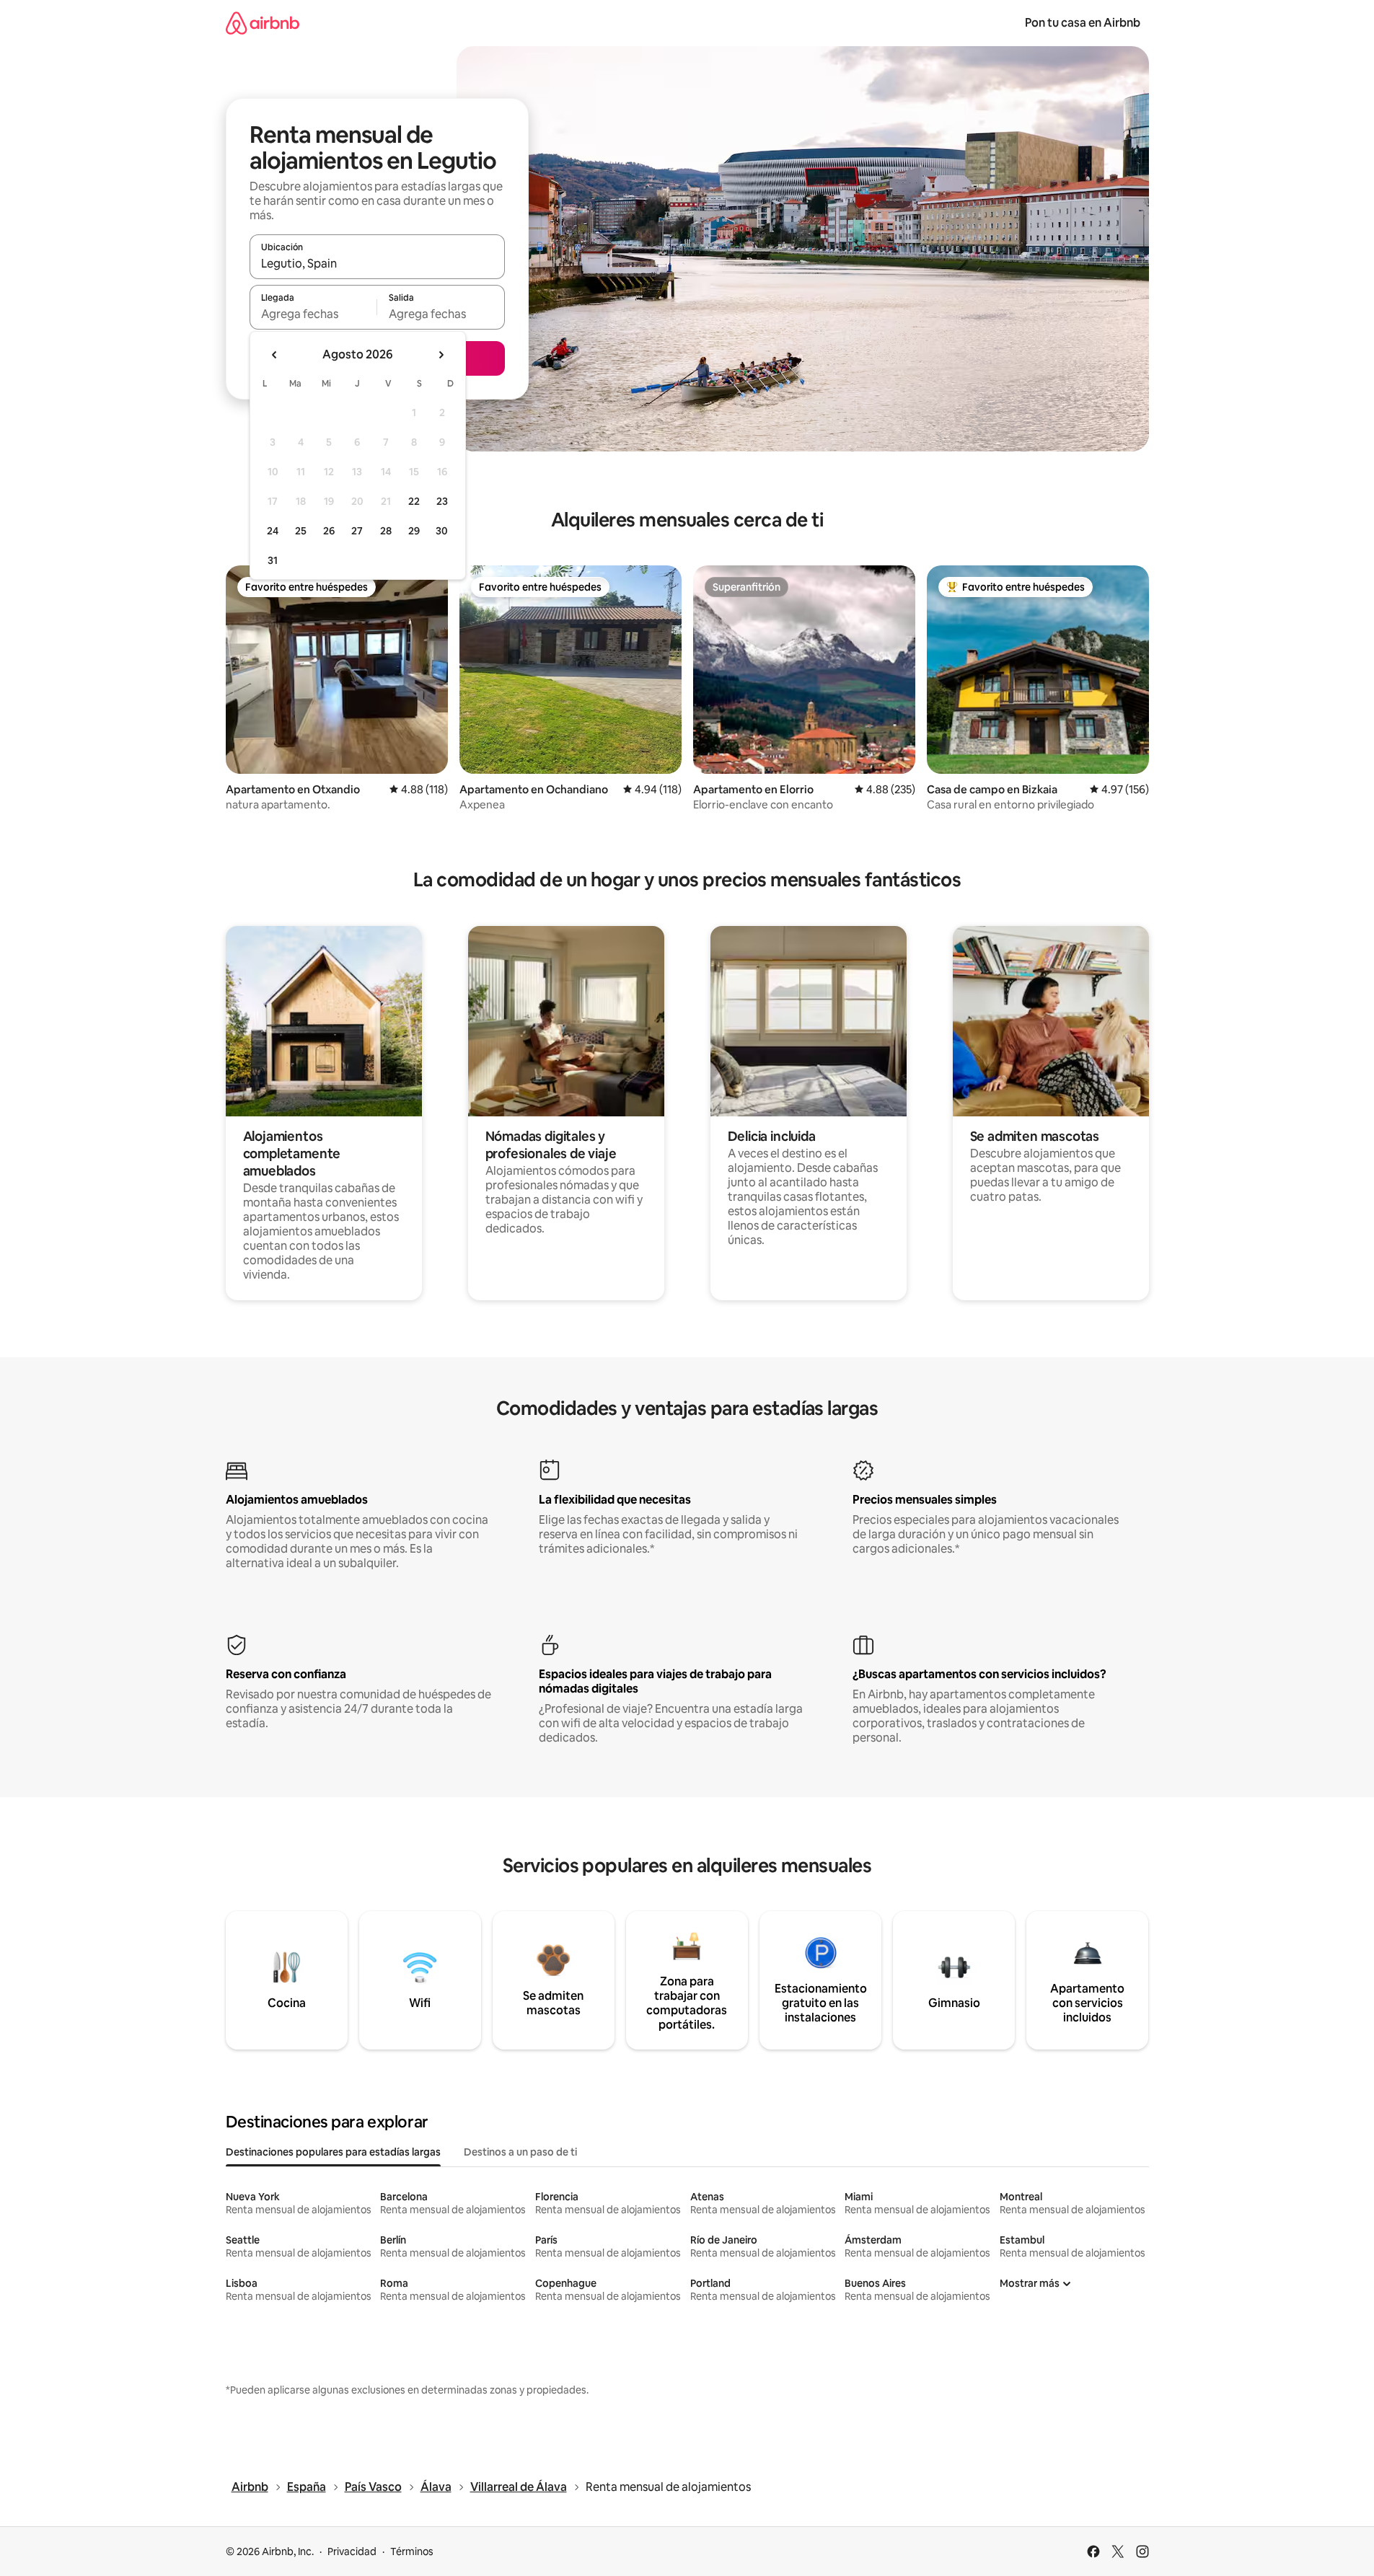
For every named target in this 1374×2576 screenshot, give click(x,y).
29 (414, 531)
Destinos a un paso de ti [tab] (520, 2152)
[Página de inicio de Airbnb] (263, 23)
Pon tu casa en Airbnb (1083, 23)
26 (329, 531)
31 (273, 560)
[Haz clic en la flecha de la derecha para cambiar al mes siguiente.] (441, 355)
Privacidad (352, 2551)
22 (414, 501)
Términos (412, 2551)
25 (301, 531)
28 (386, 531)
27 (357, 531)
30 (442, 531)
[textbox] (313, 314)
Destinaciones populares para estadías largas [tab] (333, 2152)
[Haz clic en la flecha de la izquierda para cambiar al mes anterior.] (275, 355)
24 (273, 531)
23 (442, 501)
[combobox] (377, 263)
